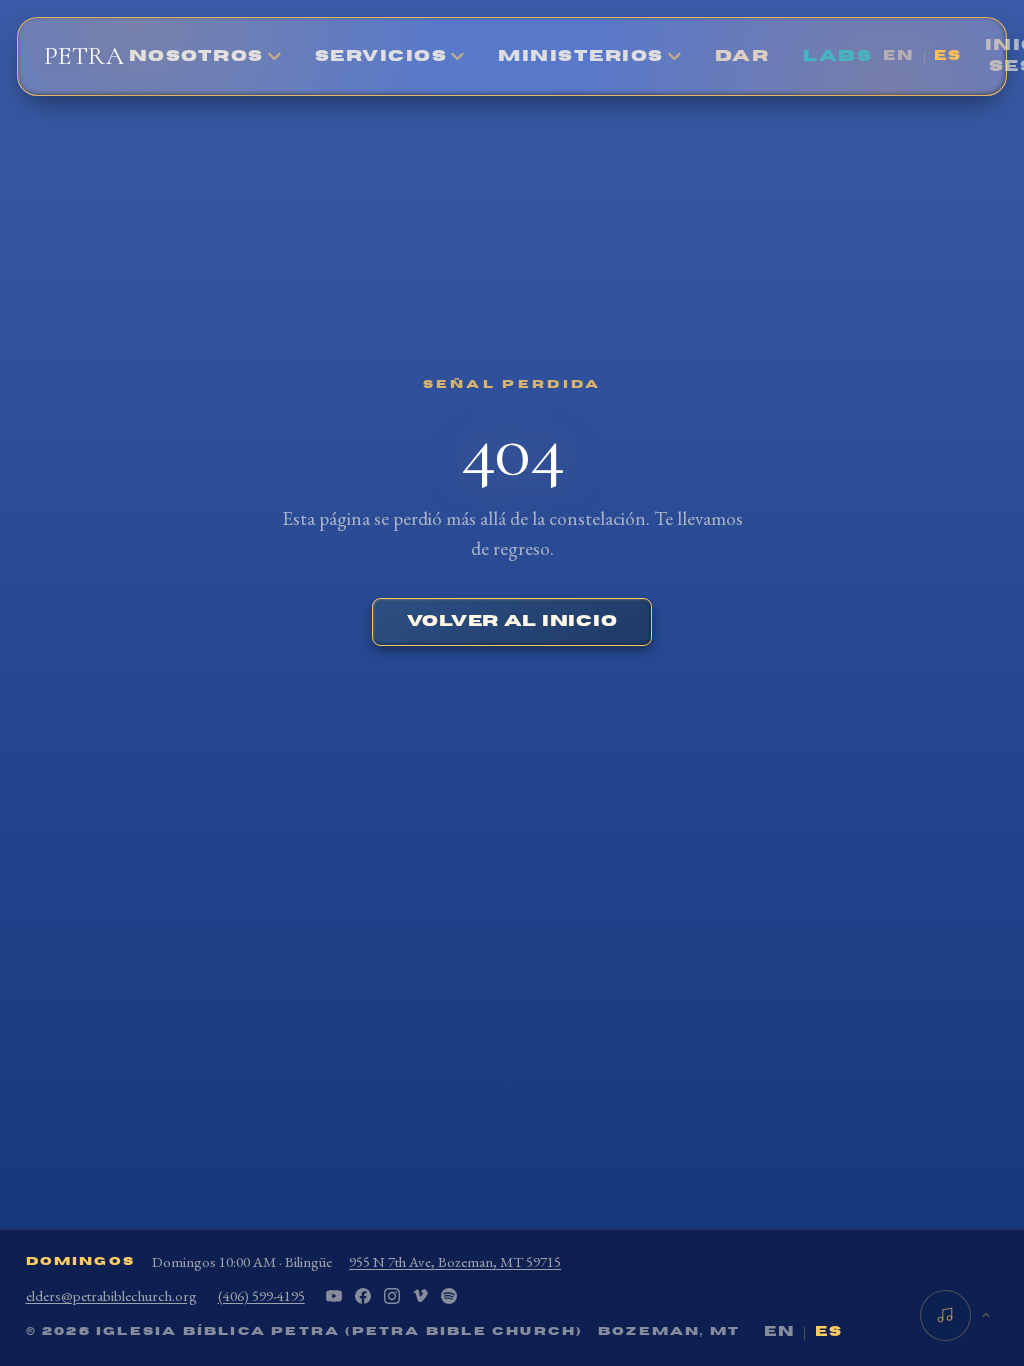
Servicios (381, 56)
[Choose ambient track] (986, 1315)
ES (948, 56)
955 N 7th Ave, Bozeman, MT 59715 (455, 1261)
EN (899, 56)
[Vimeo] (420, 1296)
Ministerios (580, 56)
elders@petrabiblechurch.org (111, 1295)
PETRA (84, 55)
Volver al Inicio (512, 621)
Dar (742, 56)
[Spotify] (449, 1296)
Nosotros (196, 56)
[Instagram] (392, 1296)
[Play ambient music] (945, 1315)
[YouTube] (334, 1296)
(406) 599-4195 (261, 1295)
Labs (837, 56)
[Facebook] (363, 1296)
